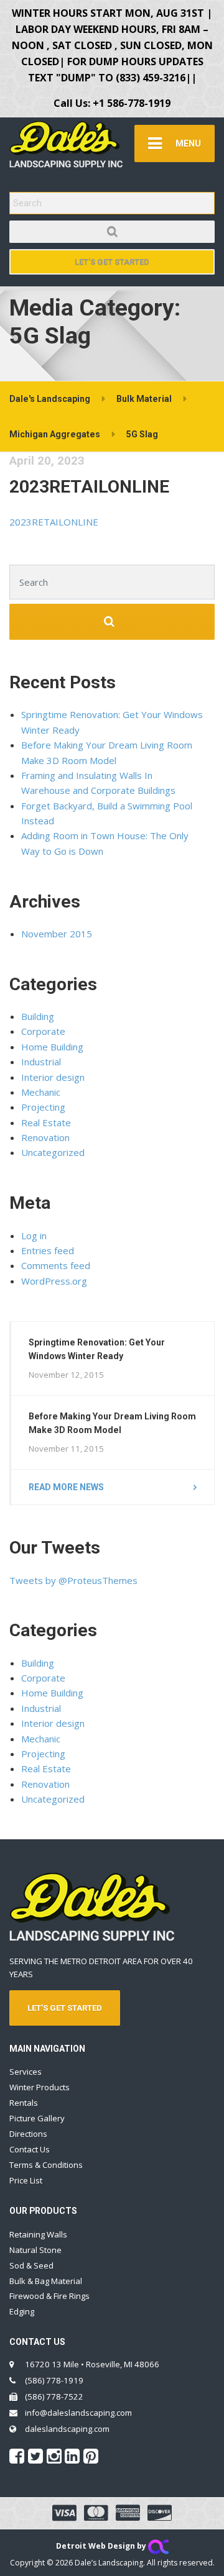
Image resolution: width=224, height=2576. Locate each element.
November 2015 (57, 934)
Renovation (45, 1137)
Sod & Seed (31, 2265)
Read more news (66, 1487)
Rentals (24, 2103)
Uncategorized (53, 1152)
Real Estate (46, 1122)
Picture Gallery (37, 2118)
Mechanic (41, 1092)
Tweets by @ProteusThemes (73, 1580)
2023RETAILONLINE (89, 487)
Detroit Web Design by (102, 2546)
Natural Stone (35, 2250)
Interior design (53, 1077)
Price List (26, 2180)
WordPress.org (54, 1281)
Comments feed (56, 1265)
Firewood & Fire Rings (49, 2296)
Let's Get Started (112, 262)
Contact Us (30, 2149)
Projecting (43, 1107)
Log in (34, 1236)
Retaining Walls (38, 2234)
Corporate (43, 1031)
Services (26, 2072)
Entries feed (48, 1250)
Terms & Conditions (46, 2165)
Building (38, 1016)
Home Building (52, 1047)
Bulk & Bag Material (46, 2281)
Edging (22, 2311)
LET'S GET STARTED (65, 2008)
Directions (28, 2134)
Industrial (41, 1062)
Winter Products (40, 2087)
